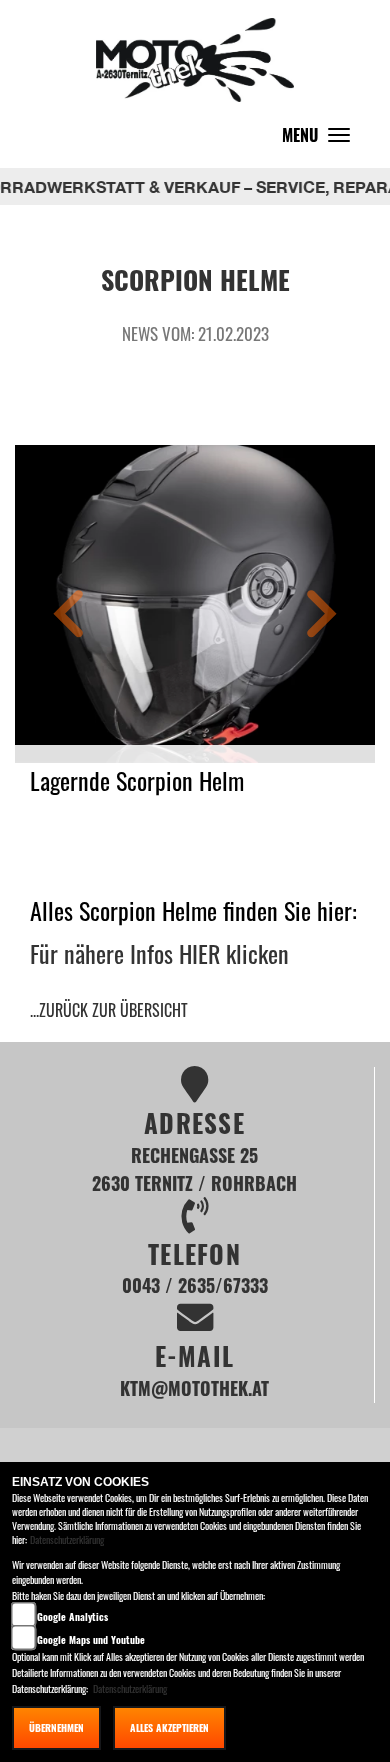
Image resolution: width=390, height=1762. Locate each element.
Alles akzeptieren (169, 1727)
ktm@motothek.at (194, 1387)
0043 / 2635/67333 (195, 1284)
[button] (69, 616)
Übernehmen (56, 1727)
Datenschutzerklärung (67, 1539)
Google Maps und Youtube (91, 1639)
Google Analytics (72, 1616)
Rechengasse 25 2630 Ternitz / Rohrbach (194, 1168)
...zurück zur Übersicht (109, 1010)
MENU (321, 139)
